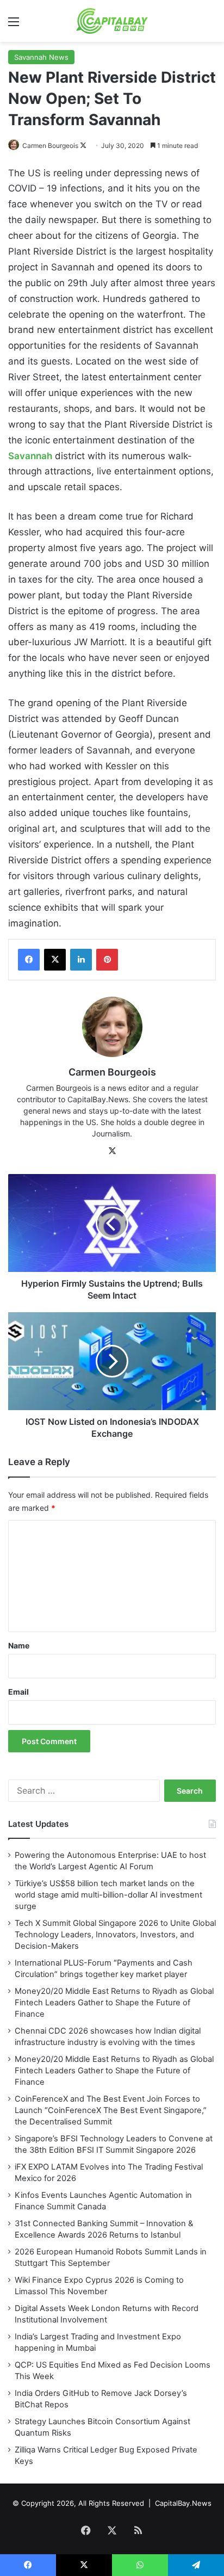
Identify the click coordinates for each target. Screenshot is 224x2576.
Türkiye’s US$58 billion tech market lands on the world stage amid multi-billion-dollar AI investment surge (108, 1895)
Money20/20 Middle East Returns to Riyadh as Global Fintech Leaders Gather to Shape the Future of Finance (114, 2003)
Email (18, 1692)
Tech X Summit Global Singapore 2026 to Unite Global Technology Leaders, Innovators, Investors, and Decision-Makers (115, 1935)
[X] (55, 960)
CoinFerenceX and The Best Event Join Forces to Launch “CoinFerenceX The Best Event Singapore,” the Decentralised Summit (111, 2110)
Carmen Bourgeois (50, 146)
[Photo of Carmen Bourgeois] (14, 146)
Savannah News (41, 57)
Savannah (30, 456)
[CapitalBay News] (112, 21)
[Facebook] (29, 960)
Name (19, 1645)
